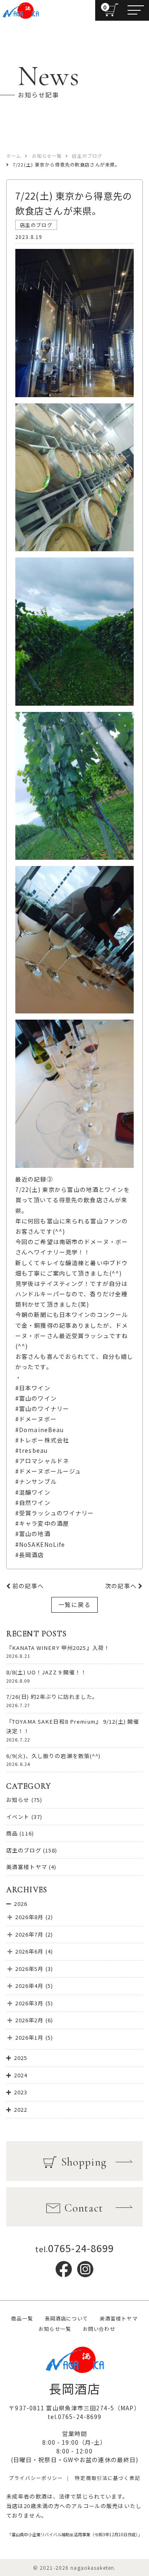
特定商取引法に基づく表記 (107, 2478)
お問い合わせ (99, 2329)
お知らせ (18, 1800)
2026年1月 (30, 2037)
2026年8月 (30, 1917)
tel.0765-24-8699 (75, 2417)
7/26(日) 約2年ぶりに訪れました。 (52, 1697)
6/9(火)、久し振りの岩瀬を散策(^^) (54, 1756)
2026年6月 (30, 1951)
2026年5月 (30, 1969)
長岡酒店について (66, 2318)
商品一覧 (22, 2318)
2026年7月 (30, 1934)
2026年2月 (30, 2020)
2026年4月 (30, 1986)
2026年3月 (30, 2003)
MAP (127, 2408)
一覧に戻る (74, 1604)
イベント (18, 1817)
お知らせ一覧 (55, 2329)
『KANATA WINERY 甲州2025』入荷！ (58, 1648)
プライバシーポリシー (36, 2478)
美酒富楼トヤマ (27, 1867)
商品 (12, 1833)
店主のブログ (24, 1850)
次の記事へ (122, 1586)
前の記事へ (27, 1586)
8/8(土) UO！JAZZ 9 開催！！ (47, 1672)
